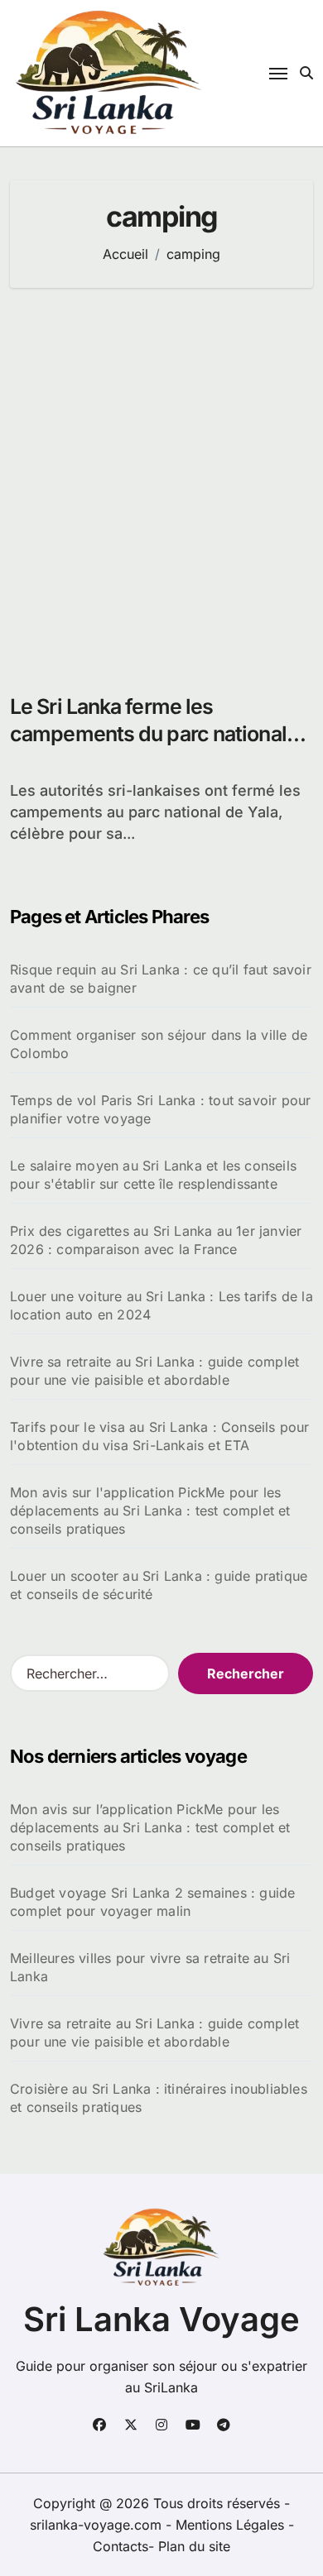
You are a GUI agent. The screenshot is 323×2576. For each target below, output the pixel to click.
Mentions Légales (232, 2525)
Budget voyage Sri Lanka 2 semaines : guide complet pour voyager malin (152, 1902)
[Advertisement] (161, 482)
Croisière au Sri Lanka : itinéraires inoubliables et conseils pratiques (159, 2098)
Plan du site (194, 2546)
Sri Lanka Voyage (161, 2319)
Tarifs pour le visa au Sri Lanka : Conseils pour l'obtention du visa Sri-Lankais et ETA (160, 1436)
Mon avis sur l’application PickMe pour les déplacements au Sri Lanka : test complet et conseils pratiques (150, 1827)
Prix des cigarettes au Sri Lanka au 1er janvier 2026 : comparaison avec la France (156, 1240)
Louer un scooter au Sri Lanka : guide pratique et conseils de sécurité (159, 1585)
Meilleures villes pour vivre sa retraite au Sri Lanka (150, 1967)
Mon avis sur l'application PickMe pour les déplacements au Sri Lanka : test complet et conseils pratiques (150, 1511)
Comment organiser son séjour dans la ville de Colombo (159, 1044)
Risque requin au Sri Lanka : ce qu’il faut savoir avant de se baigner (161, 979)
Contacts (121, 2546)
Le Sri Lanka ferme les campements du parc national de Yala (148, 733)
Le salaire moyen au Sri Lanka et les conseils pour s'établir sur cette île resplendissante (153, 1175)
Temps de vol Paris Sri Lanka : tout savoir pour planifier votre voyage (160, 1109)
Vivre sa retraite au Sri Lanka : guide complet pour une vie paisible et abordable (154, 1371)
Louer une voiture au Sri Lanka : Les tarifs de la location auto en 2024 (161, 1305)
